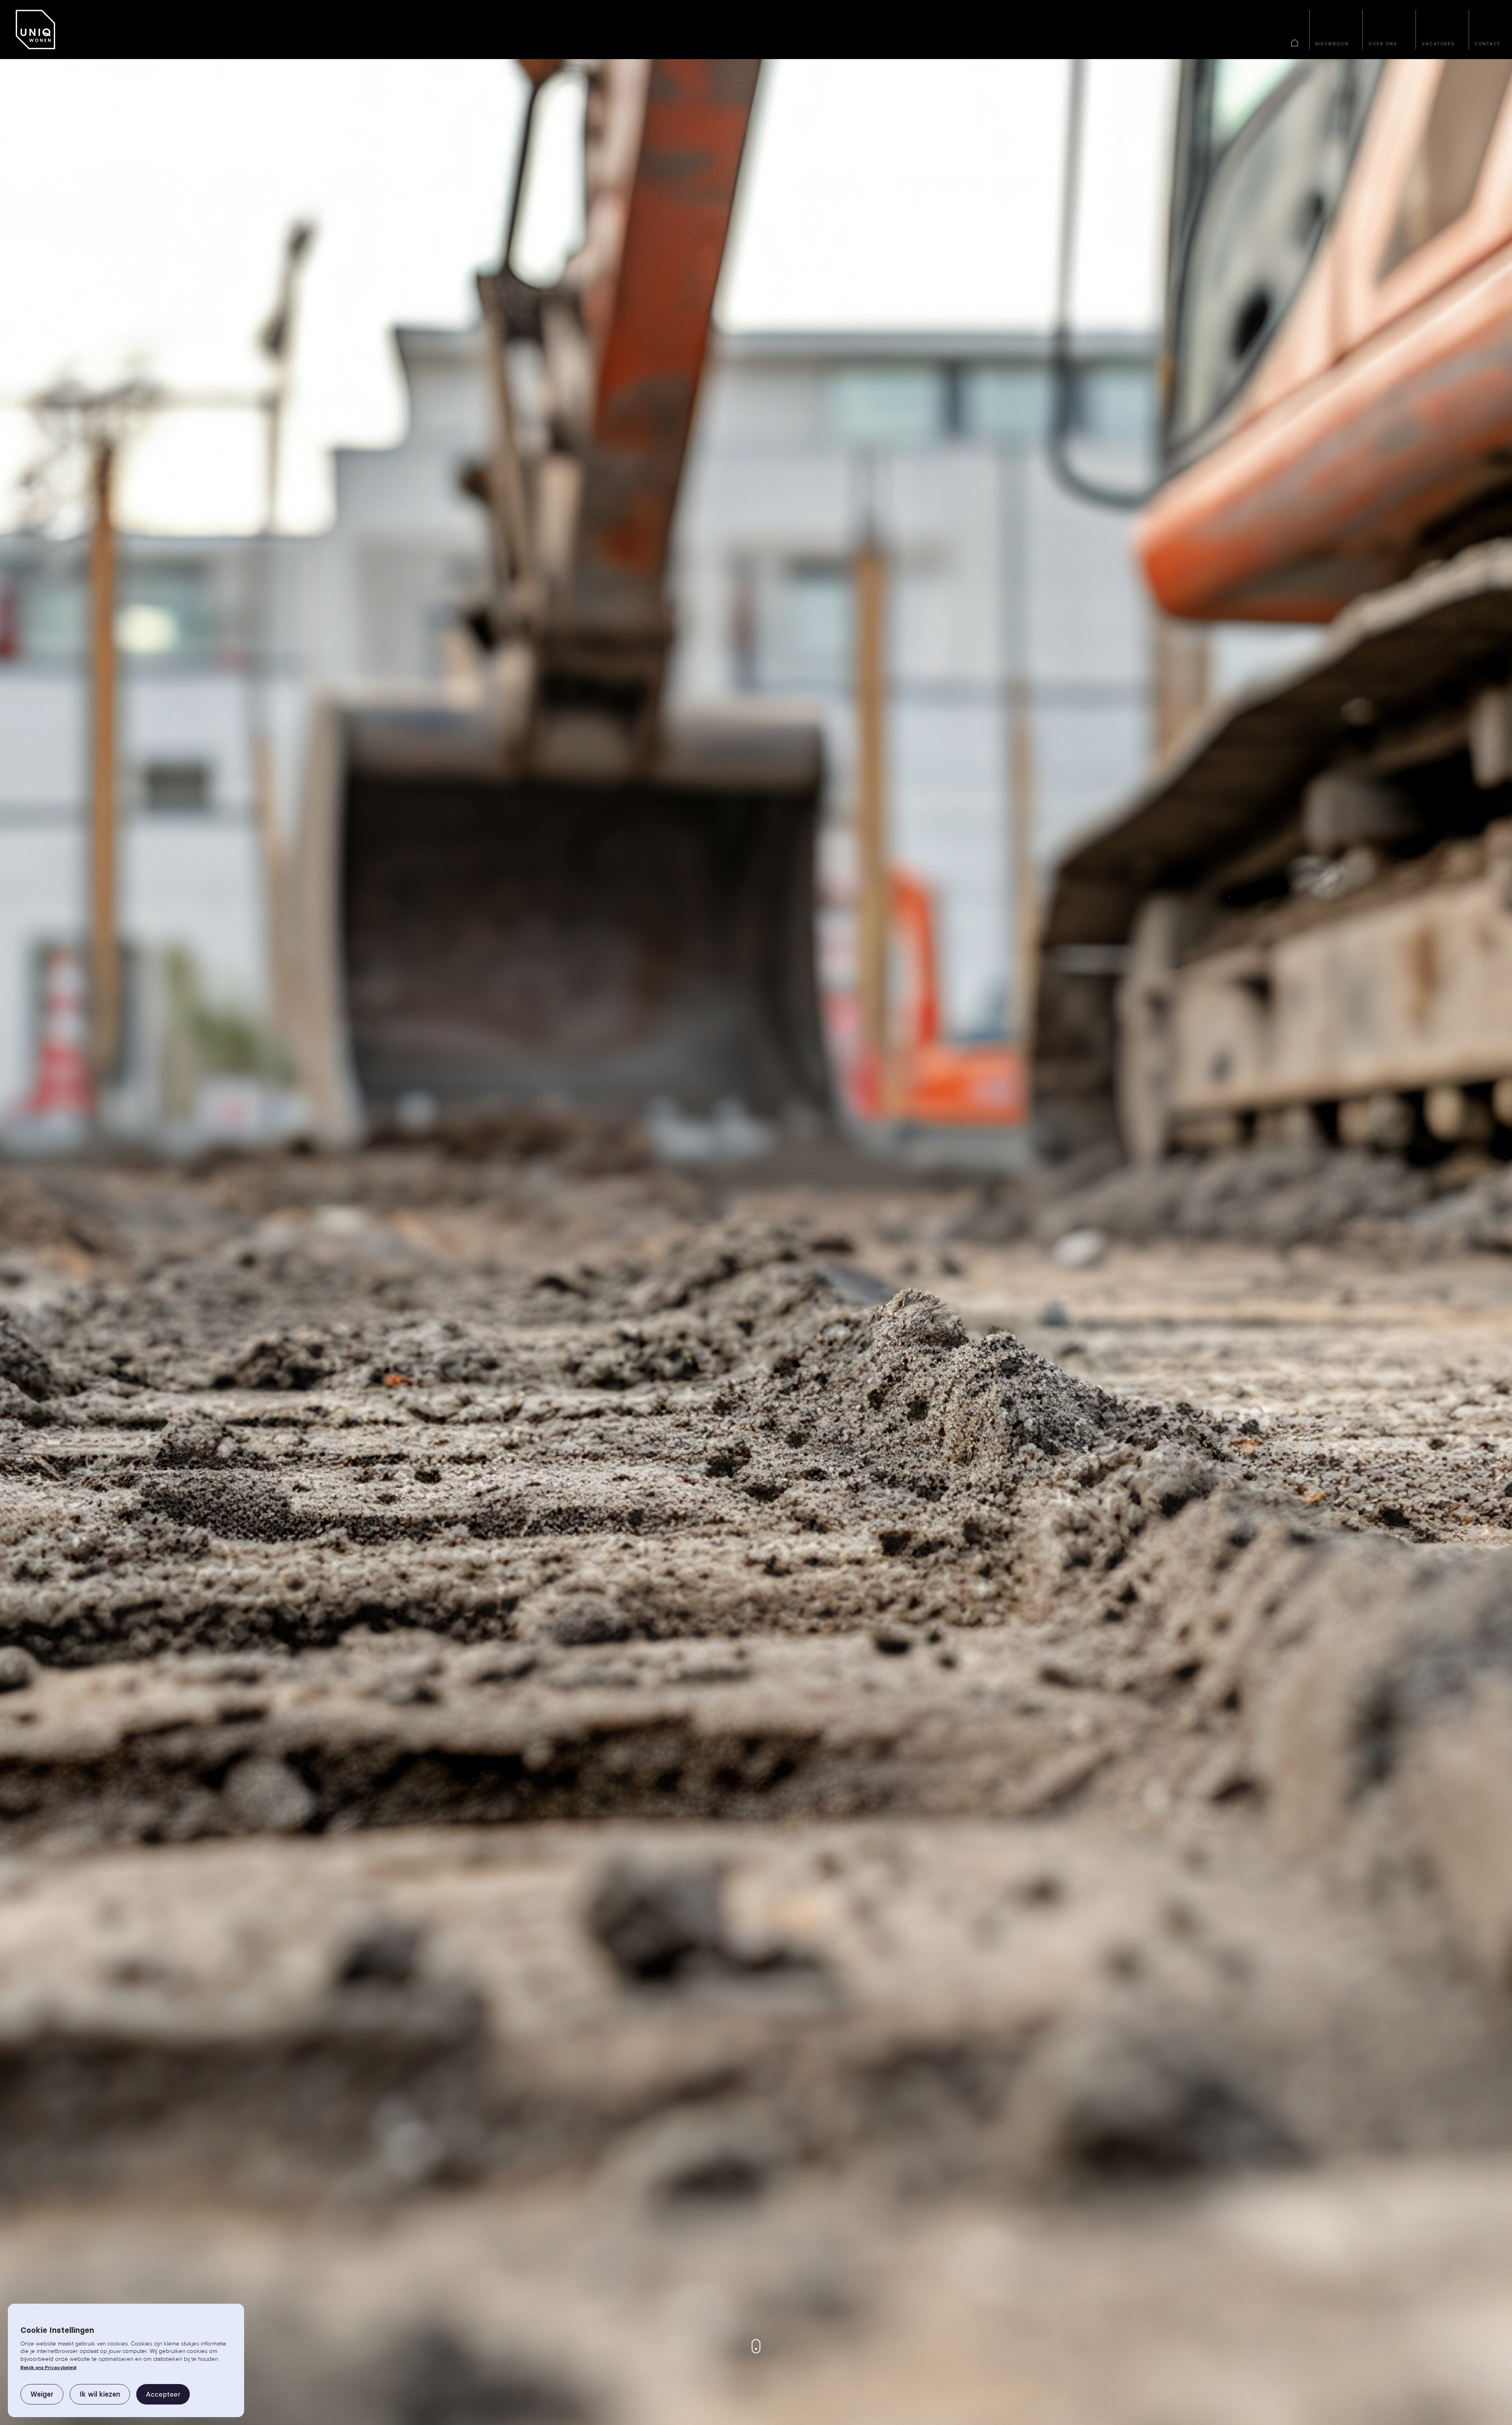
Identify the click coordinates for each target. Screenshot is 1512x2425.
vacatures (1438, 44)
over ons (1383, 44)
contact (1488, 44)
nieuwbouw (1332, 44)
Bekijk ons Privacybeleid (48, 2367)
